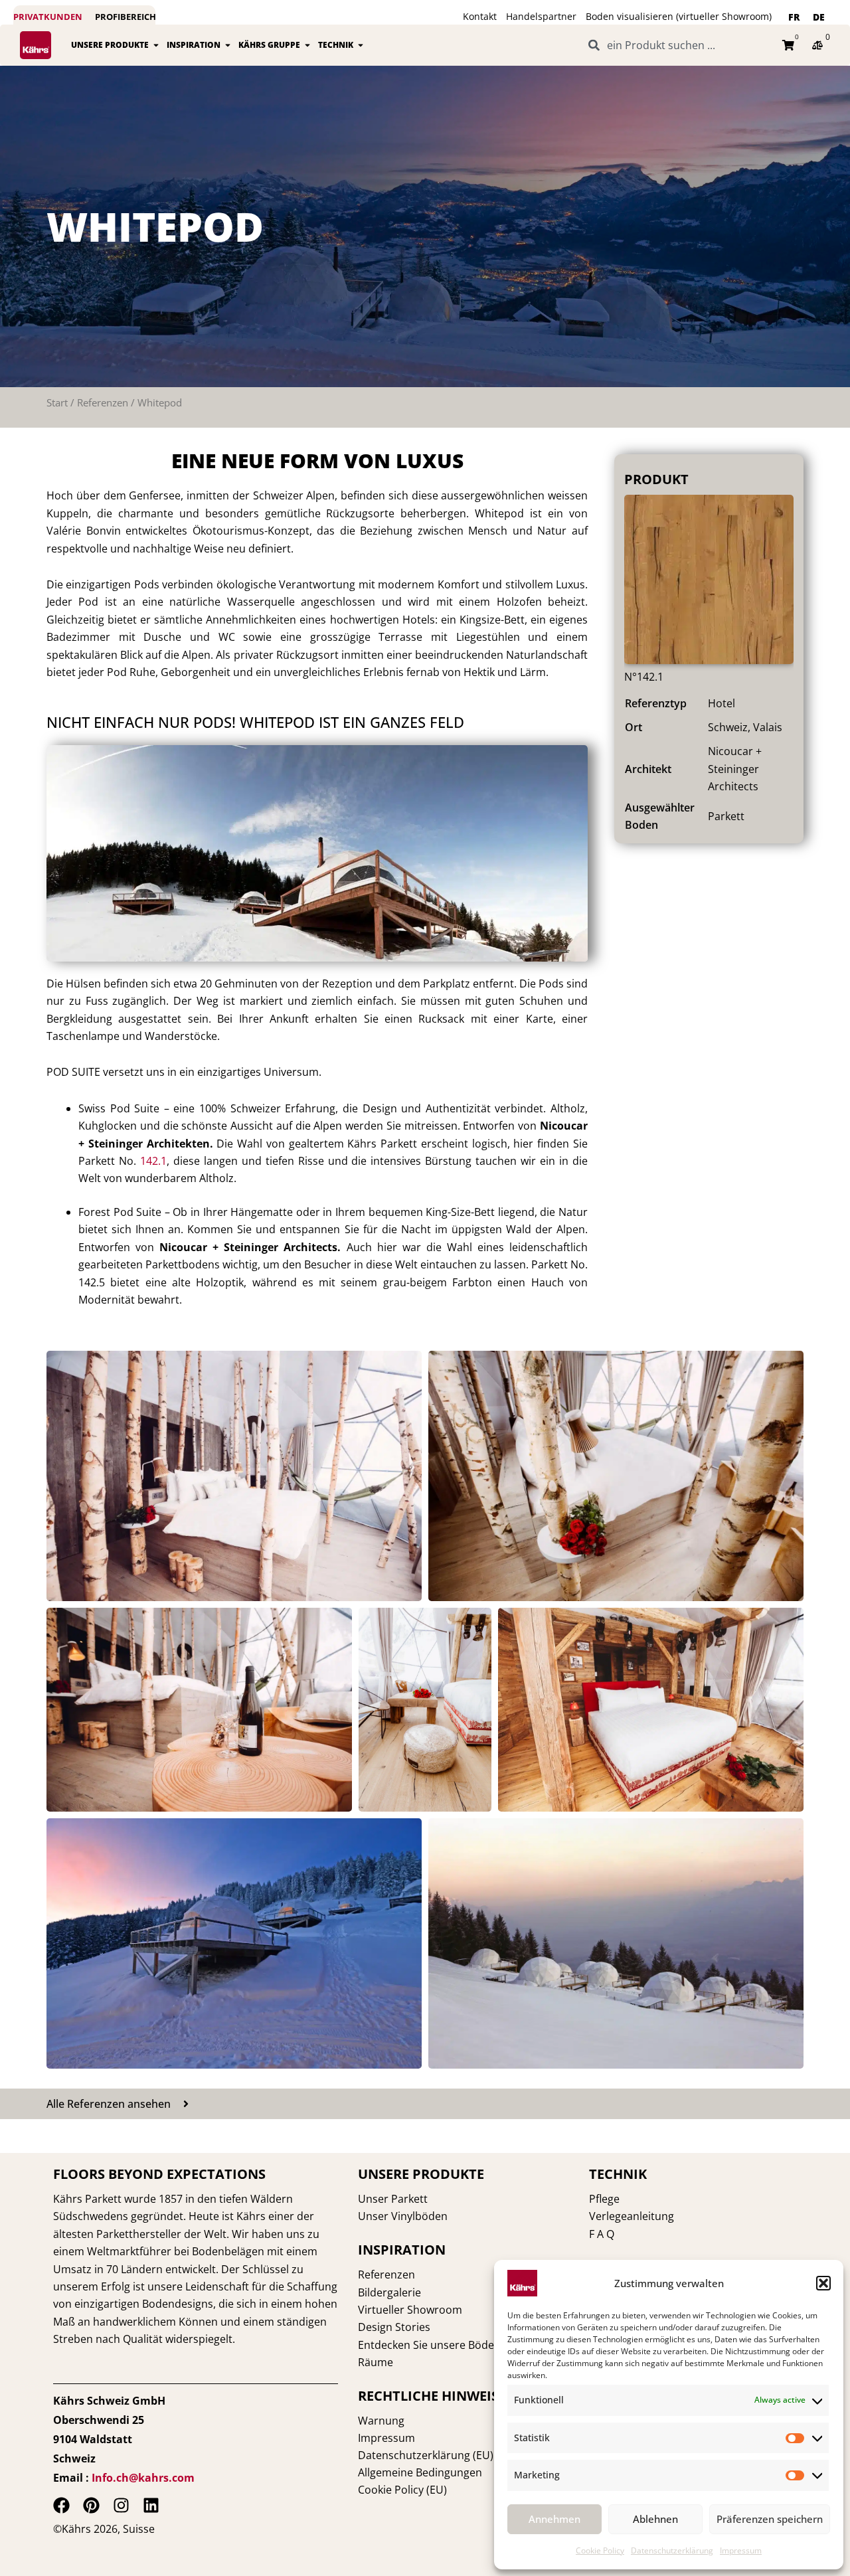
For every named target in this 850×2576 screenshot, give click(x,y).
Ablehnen (655, 2519)
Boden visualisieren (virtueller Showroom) (679, 16)
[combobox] (677, 45)
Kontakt (480, 16)
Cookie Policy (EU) (402, 2490)
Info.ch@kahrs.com (143, 2478)
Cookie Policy (600, 2550)
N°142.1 (644, 677)
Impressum (741, 2550)
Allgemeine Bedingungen (420, 2472)
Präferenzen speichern (770, 2519)
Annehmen (554, 2519)
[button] (823, 2283)
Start (57, 402)
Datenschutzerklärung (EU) (426, 2455)
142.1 (153, 1161)
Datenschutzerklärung (672, 2550)
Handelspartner (541, 16)
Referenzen (103, 402)
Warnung (381, 2421)
